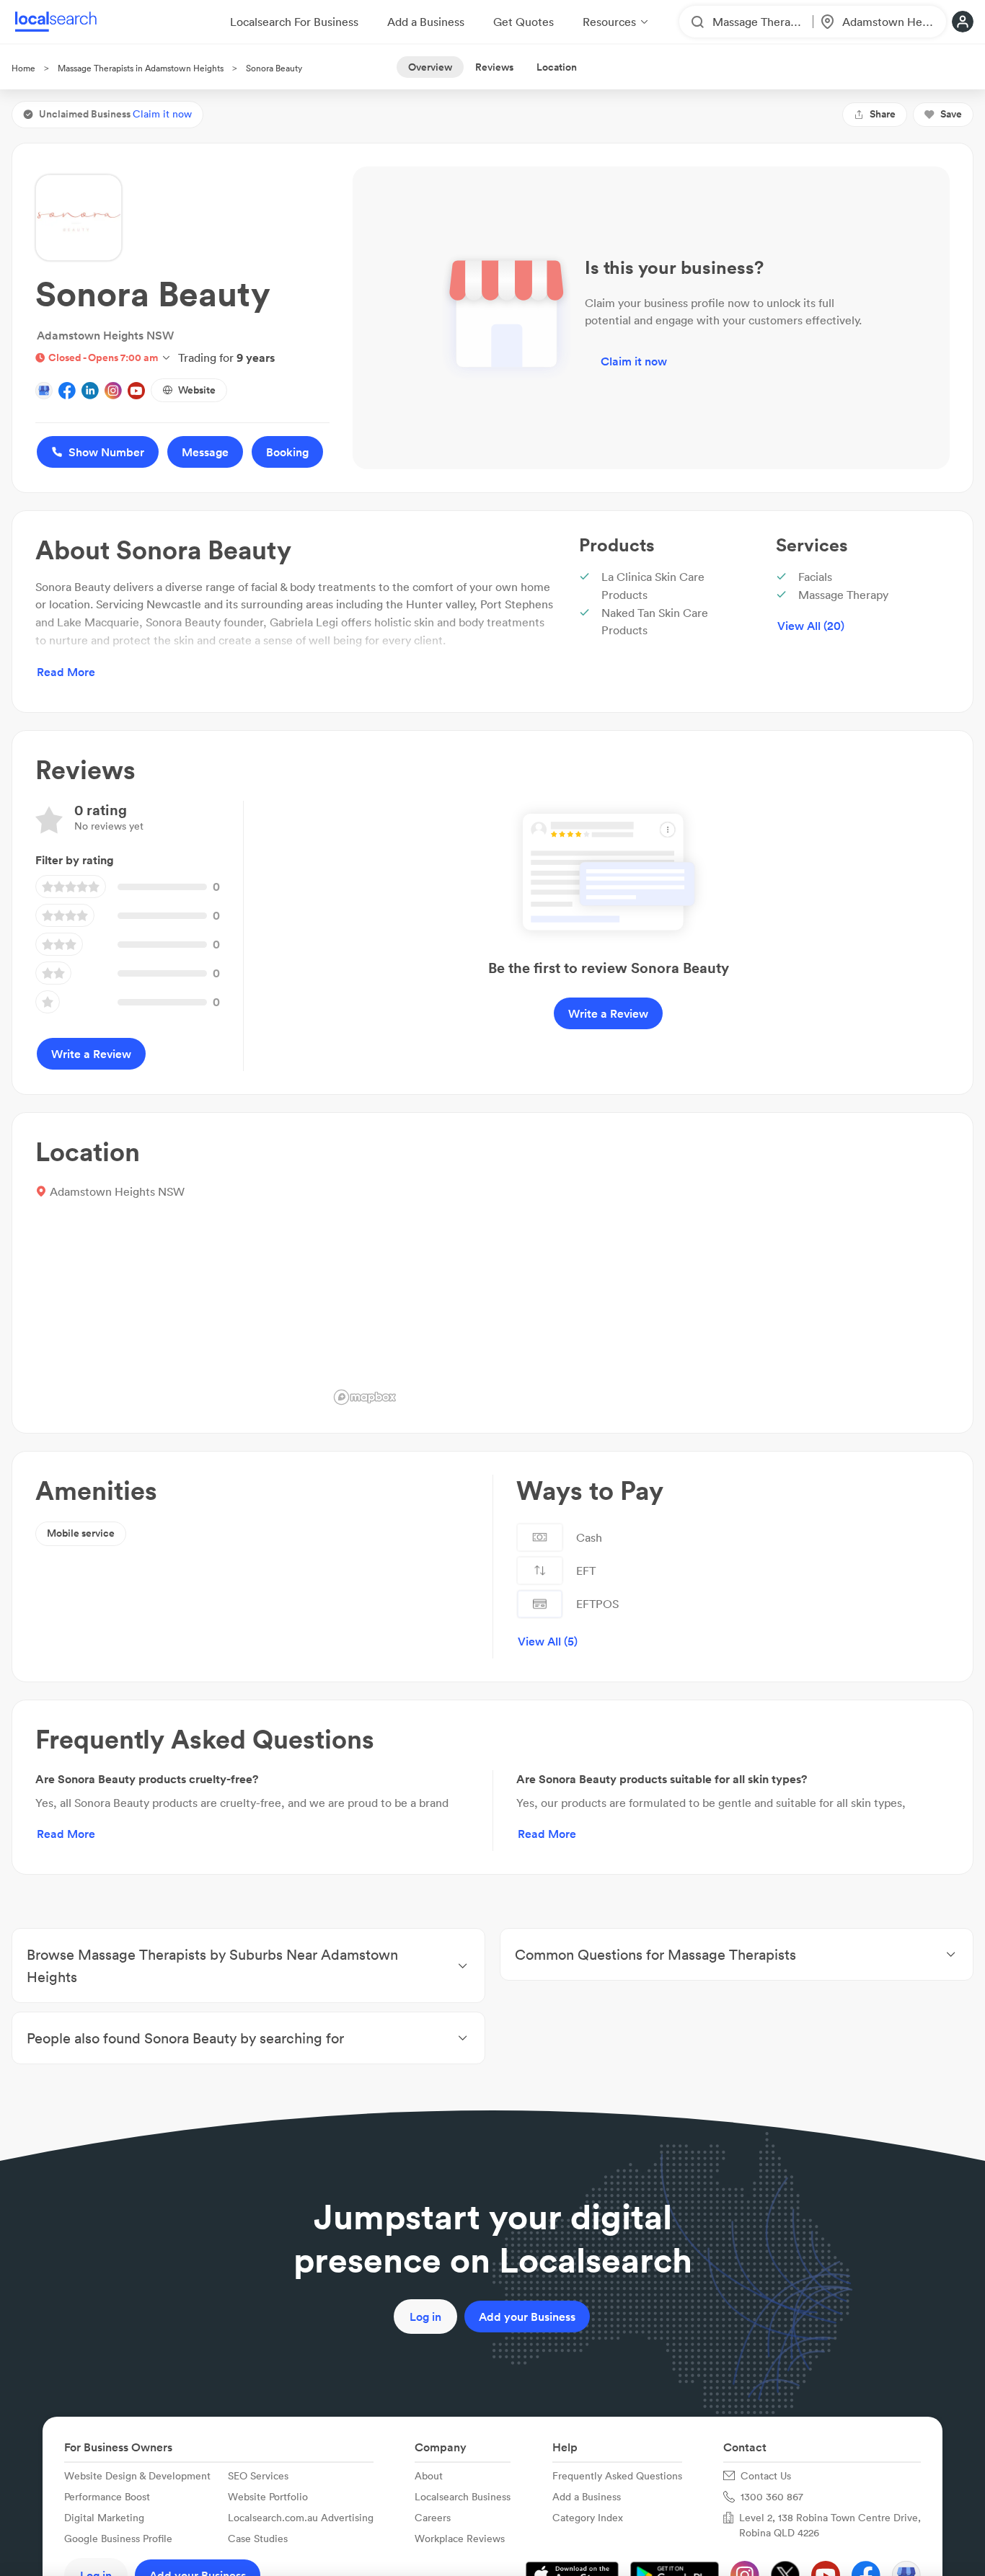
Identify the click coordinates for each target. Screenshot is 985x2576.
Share (883, 114)
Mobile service (81, 1533)
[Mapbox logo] (365, 1397)
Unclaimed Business (115, 114)
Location (557, 67)
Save (951, 114)
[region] (639, 1273)
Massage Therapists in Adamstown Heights (141, 68)
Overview (430, 67)
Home (23, 68)
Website (197, 390)
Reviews (494, 67)
